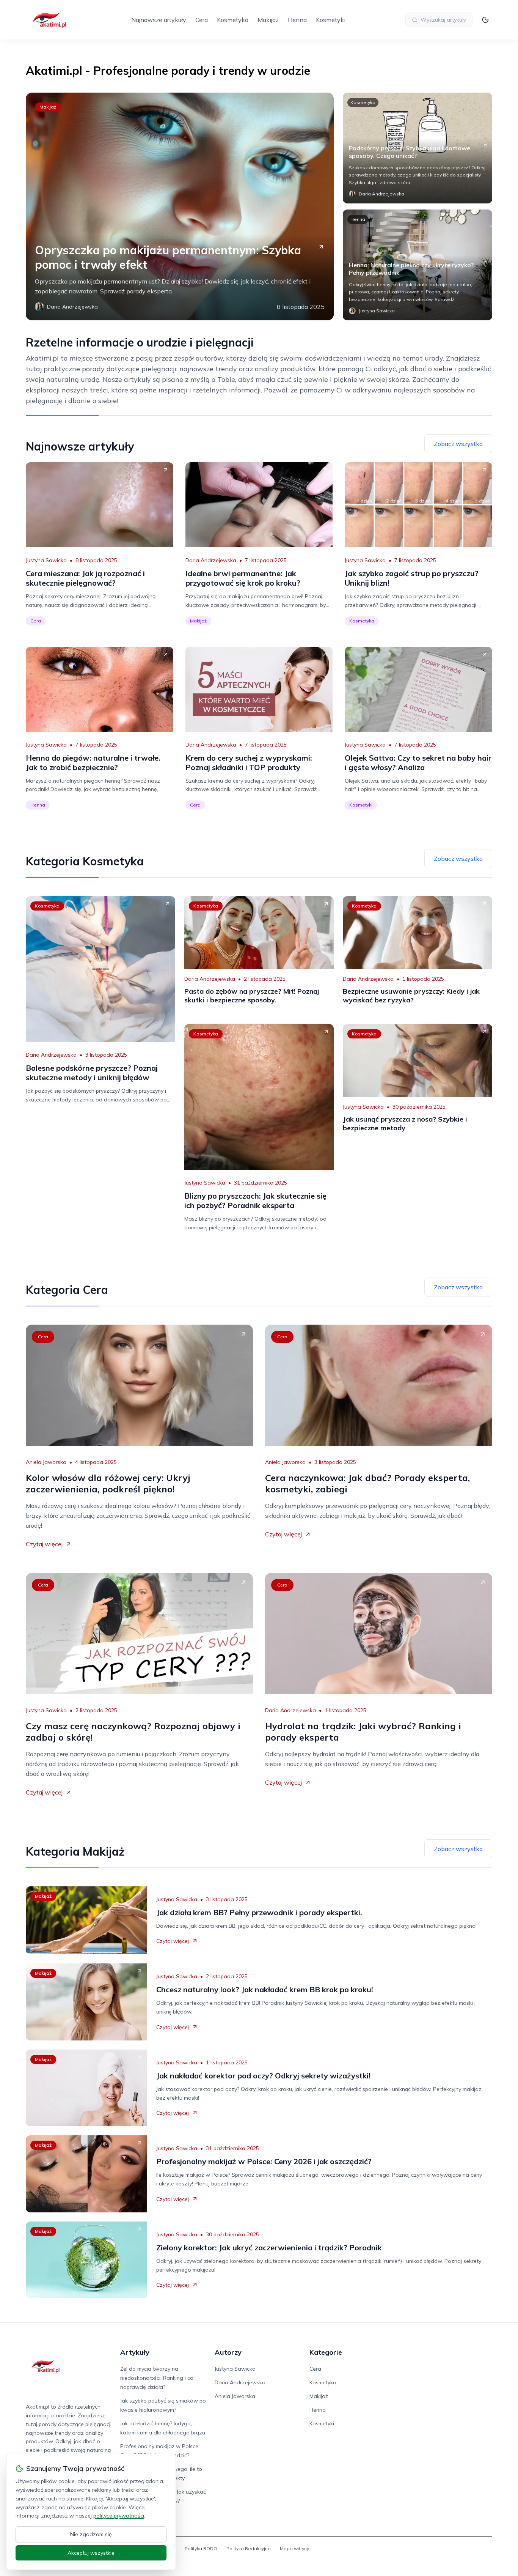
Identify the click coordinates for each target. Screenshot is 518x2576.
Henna (297, 20)
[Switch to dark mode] (485, 20)
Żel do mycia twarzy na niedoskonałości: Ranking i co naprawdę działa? (157, 2378)
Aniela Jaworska (46, 1462)
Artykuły (135, 2352)
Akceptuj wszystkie (91, 2553)
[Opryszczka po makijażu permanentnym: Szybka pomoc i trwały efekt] (180, 206)
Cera (202, 20)
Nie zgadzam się (91, 2534)
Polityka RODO (201, 2548)
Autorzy (228, 2352)
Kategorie (326, 2352)
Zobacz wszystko (458, 444)
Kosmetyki (331, 20)
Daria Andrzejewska (211, 560)
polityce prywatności (119, 2516)
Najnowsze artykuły (159, 20)
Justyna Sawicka (46, 560)
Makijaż (268, 20)
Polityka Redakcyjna (249, 2548)
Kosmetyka (233, 20)
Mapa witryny (294, 2548)
